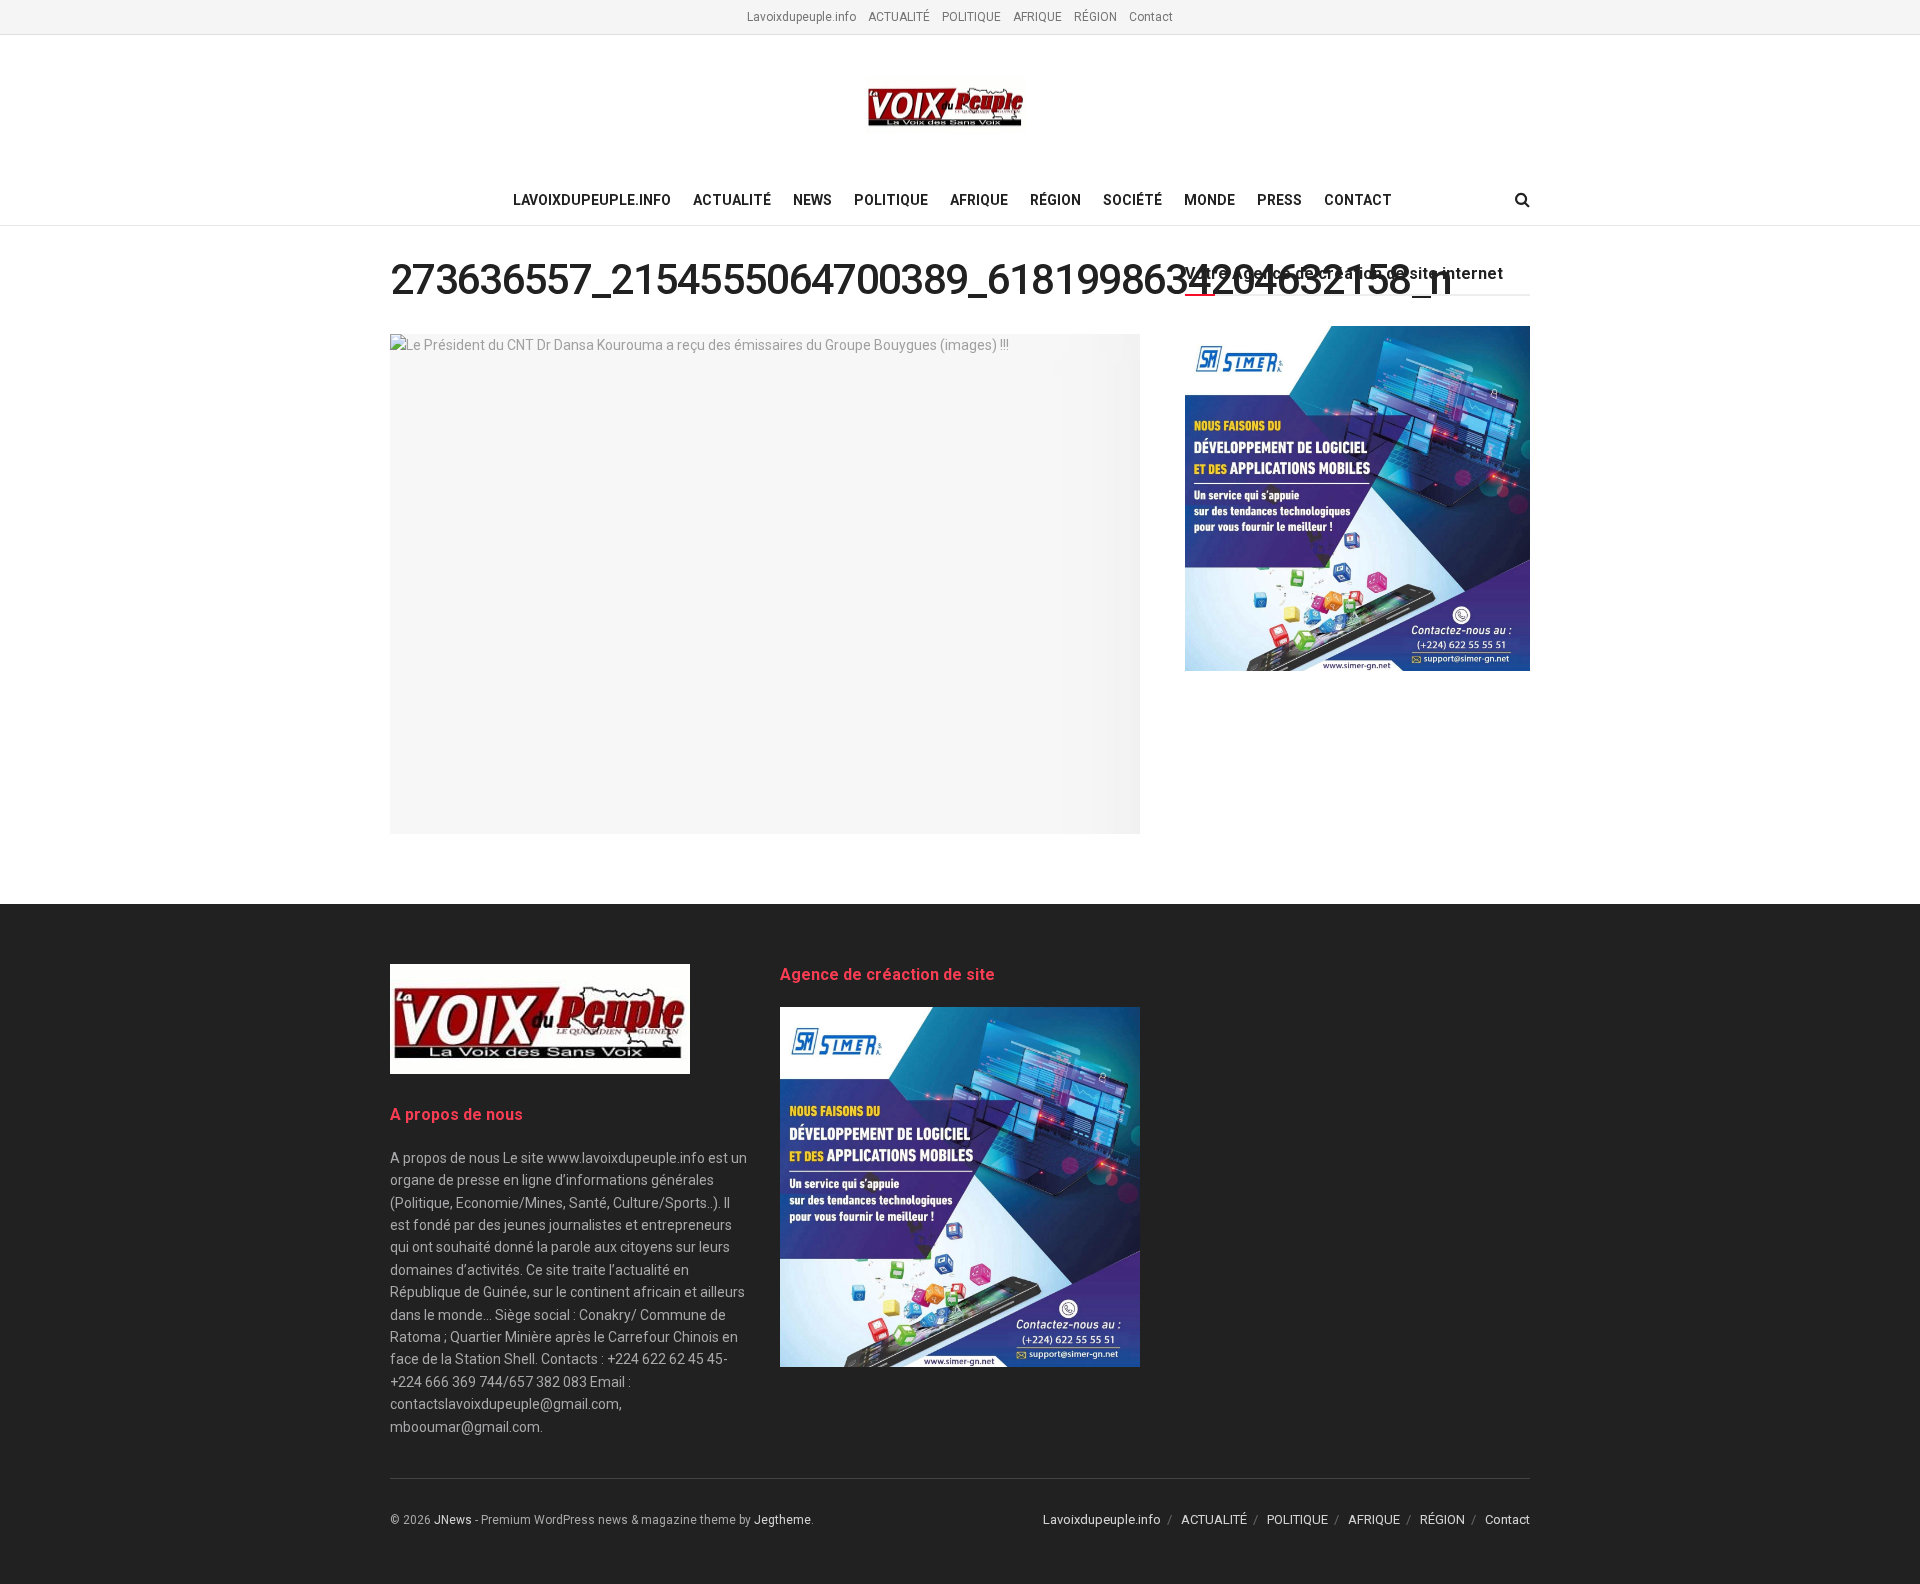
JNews (453, 1520)
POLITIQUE (971, 17)
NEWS (812, 200)
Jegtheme (782, 1520)
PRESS (1279, 200)
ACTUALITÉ (899, 17)
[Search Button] (1522, 200)
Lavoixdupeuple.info (801, 17)
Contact (1151, 17)
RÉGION (1095, 17)
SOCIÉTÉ (1132, 200)
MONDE (1209, 200)
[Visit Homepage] (946, 105)
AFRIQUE (1037, 17)
